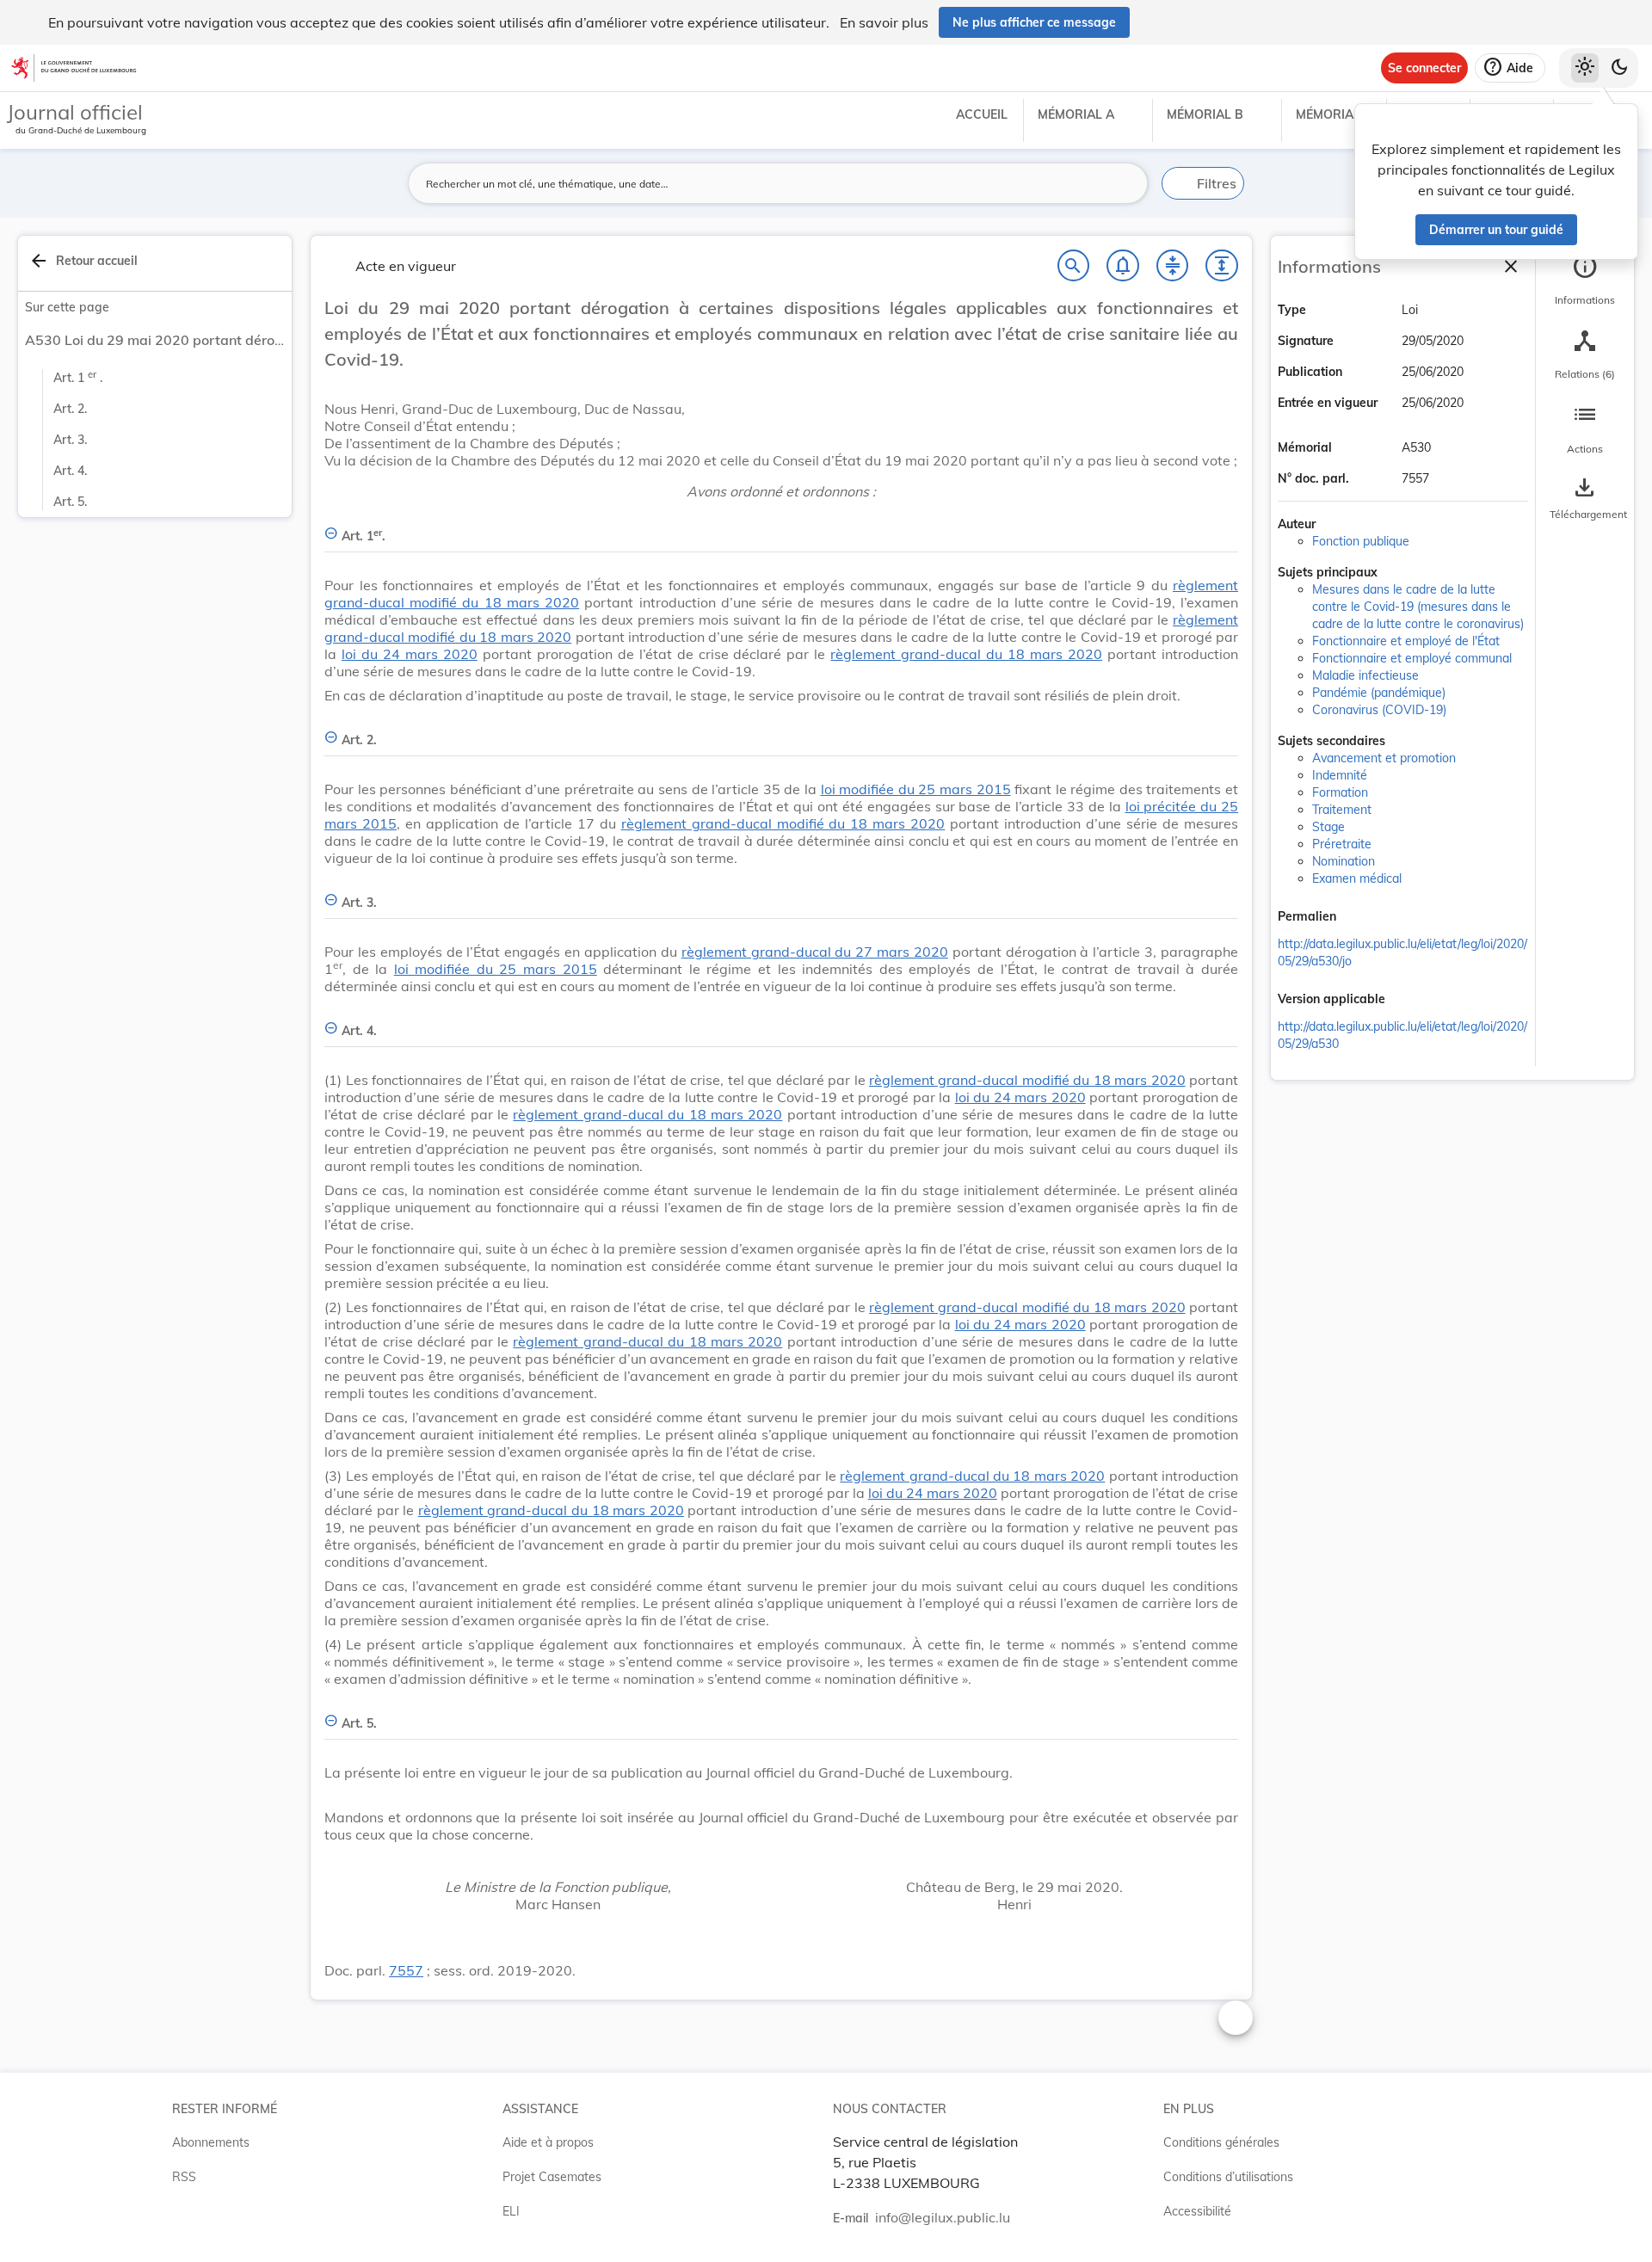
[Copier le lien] (1360, 918)
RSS (184, 2177)
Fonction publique (1361, 541)
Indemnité (1340, 775)
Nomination (1344, 861)
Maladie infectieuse (1365, 675)
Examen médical (1357, 878)
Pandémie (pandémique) (1379, 693)
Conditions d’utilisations (1228, 2177)
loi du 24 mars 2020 (410, 654)
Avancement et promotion (1384, 758)
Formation (1340, 792)
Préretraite (1342, 844)
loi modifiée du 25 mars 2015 (916, 789)
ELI (511, 2211)
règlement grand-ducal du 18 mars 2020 (966, 654)
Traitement (1342, 810)
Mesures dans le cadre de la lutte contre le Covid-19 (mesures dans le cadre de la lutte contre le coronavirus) (1418, 607)
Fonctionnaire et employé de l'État (1406, 641)
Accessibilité (1197, 2211)
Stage (1328, 827)
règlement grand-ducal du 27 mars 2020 (815, 952)
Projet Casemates (552, 2177)
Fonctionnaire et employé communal (1412, 658)
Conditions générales (1221, 2142)
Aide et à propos (548, 2142)
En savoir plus (884, 22)
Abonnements (211, 2142)
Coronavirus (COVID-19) (1379, 710)
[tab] (1585, 280)
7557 (406, 1970)
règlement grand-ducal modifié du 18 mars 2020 (783, 823)
